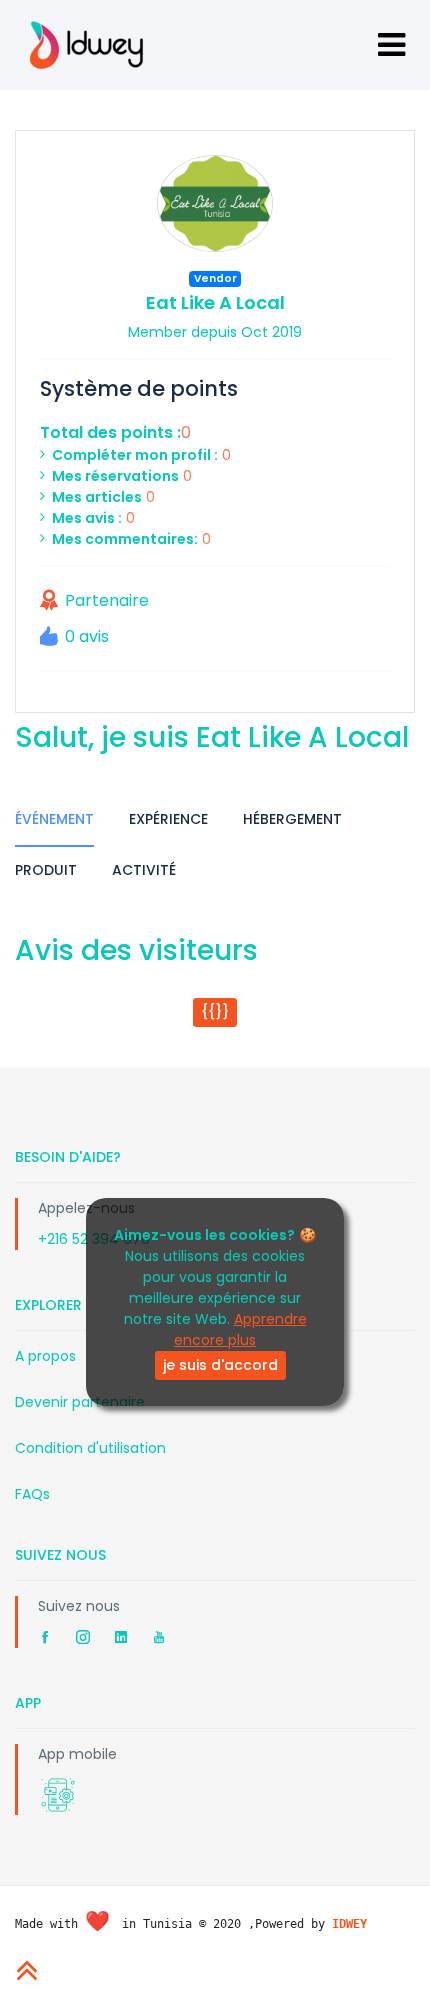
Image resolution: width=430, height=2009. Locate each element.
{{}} (215, 1012)
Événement (54, 819)
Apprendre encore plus (240, 1329)
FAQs (32, 1494)
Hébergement (292, 819)
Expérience (168, 819)
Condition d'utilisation (90, 1448)
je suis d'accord (220, 1365)
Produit (46, 870)
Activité (144, 870)
